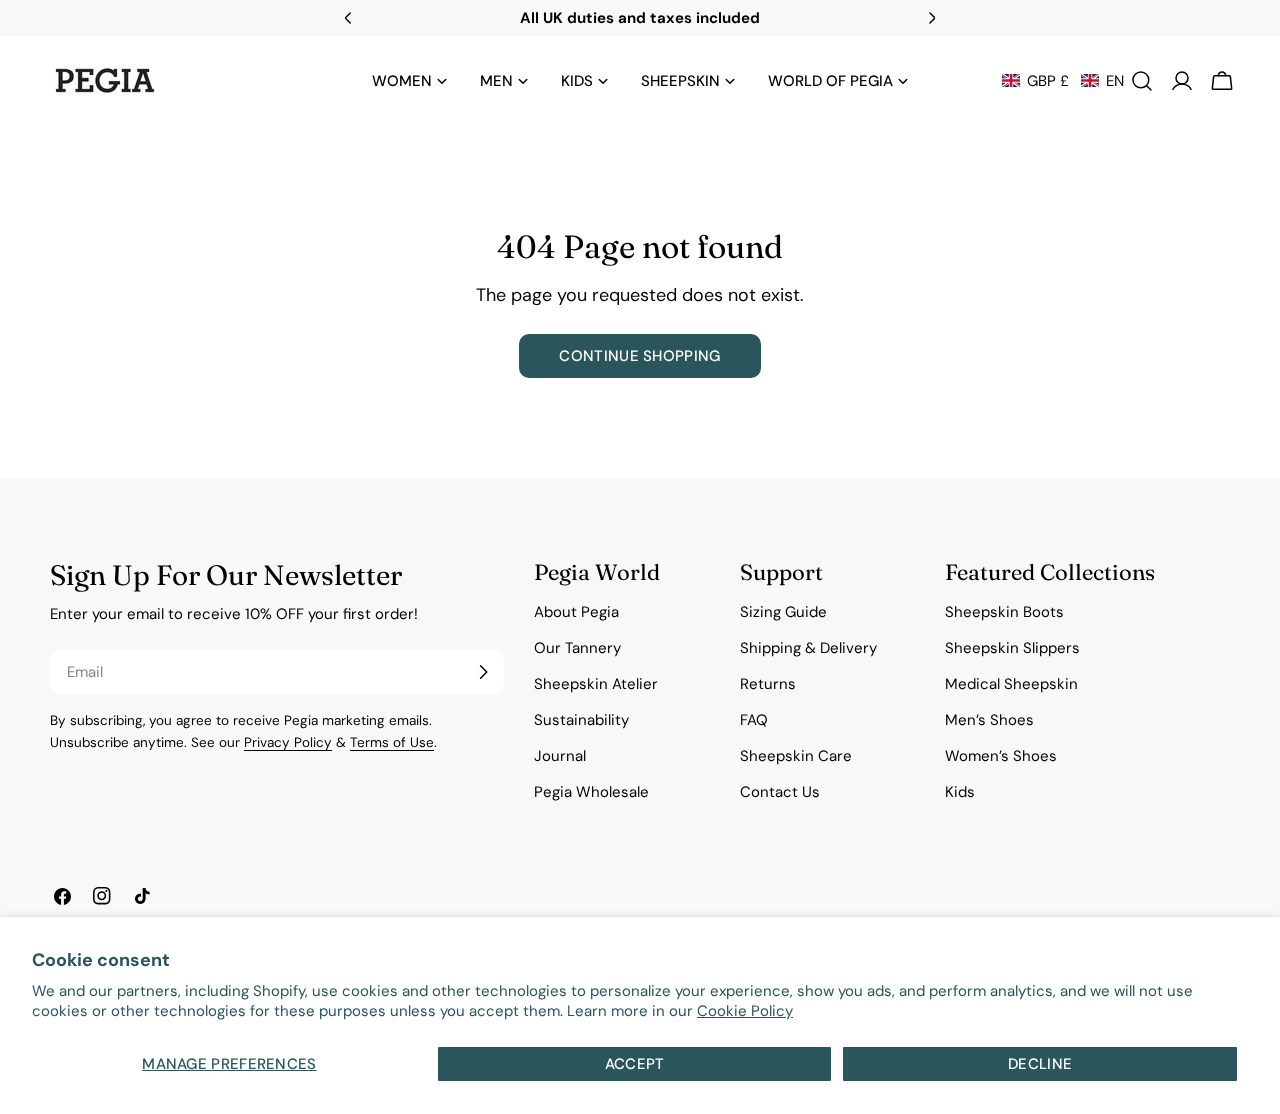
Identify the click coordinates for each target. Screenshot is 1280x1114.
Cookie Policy (745, 1011)
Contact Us (780, 792)
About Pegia (576, 612)
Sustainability (581, 720)
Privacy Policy (288, 742)
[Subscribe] (483, 672)
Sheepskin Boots (1004, 612)
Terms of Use (392, 742)
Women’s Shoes (1001, 756)
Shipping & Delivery (808, 648)
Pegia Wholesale (591, 792)
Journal (560, 756)
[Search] (1142, 81)
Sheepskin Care (796, 756)
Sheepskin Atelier (596, 684)
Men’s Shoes (989, 720)
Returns (768, 684)
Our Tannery (577, 648)
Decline (1040, 1064)
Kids (960, 792)
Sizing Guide (783, 612)
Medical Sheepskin (1011, 684)
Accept (635, 1064)
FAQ (754, 720)
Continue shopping (639, 356)
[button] (1063, 81)
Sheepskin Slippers (1012, 648)
